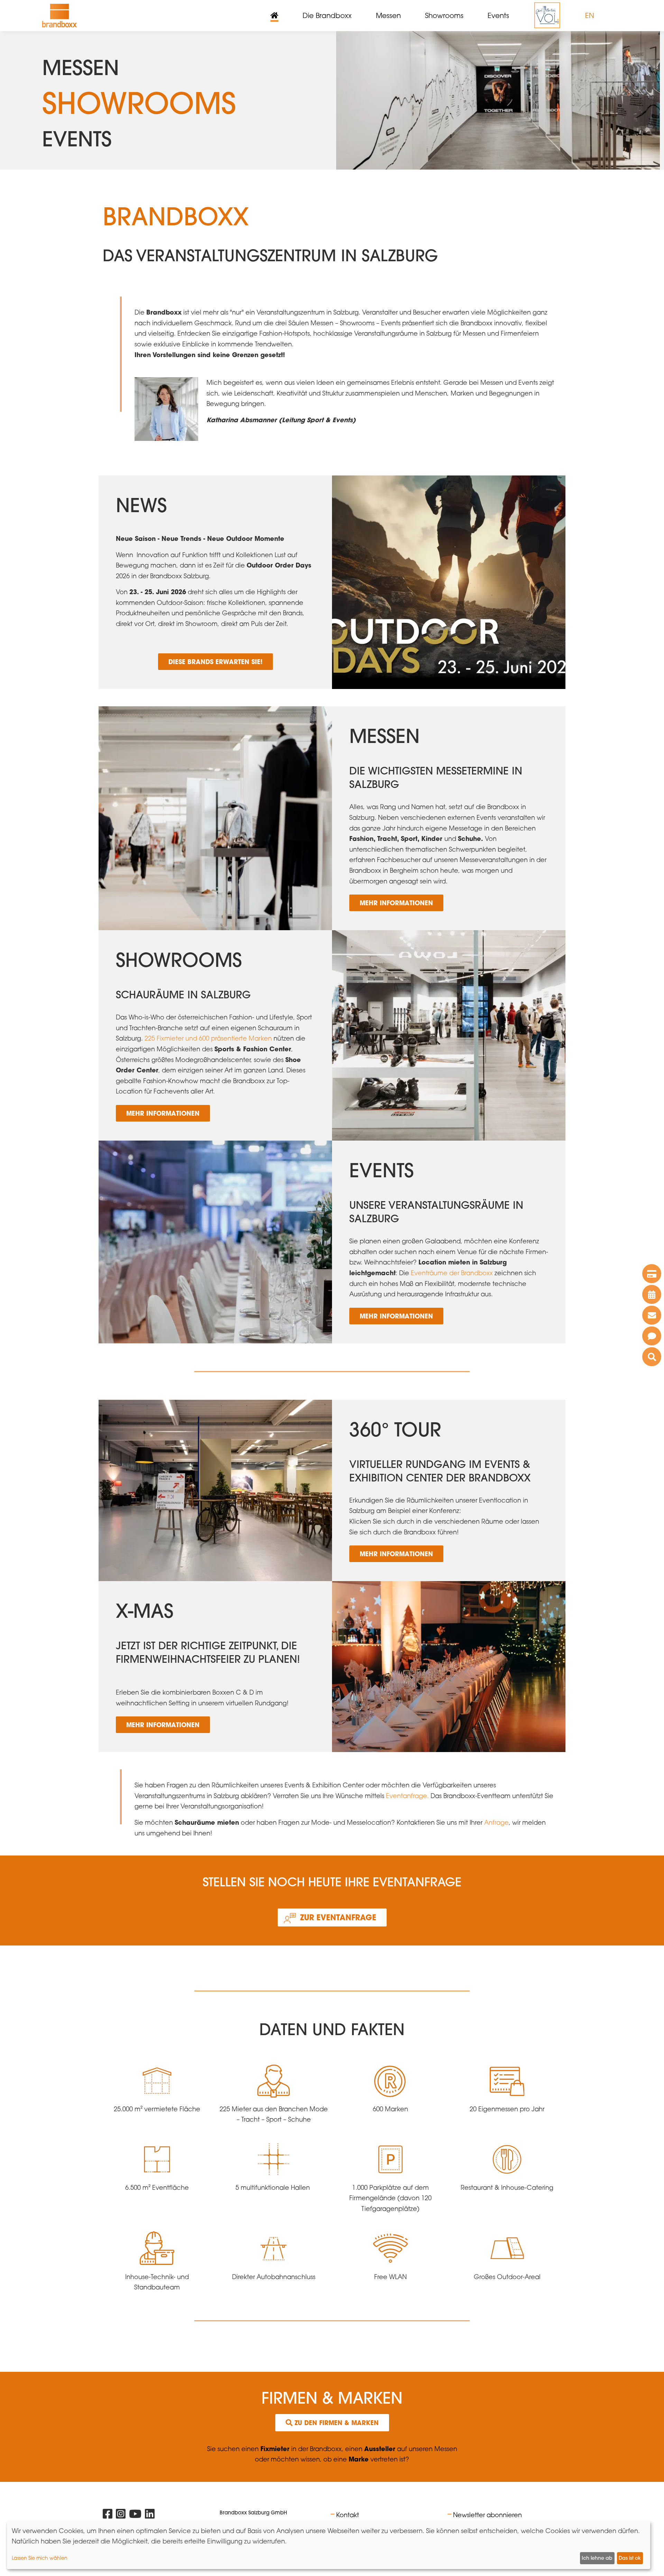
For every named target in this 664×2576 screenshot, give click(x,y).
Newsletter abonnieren (487, 2515)
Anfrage (496, 1822)
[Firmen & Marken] (652, 1357)
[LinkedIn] (150, 2515)
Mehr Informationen (396, 903)
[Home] (59, 16)
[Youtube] (135, 2515)
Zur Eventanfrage (338, 1917)
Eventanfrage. (407, 1796)
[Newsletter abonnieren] (652, 1315)
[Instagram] (121, 2515)
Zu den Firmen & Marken (336, 2423)
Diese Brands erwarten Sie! (215, 662)
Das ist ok (630, 2558)
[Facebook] (108, 2515)
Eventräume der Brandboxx (452, 1273)
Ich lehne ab (597, 2558)
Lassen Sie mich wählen (40, 2558)
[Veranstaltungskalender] (652, 1294)
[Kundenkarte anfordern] (652, 1274)
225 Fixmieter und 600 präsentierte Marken (208, 1038)
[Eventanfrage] (652, 1336)
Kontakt (348, 2515)
